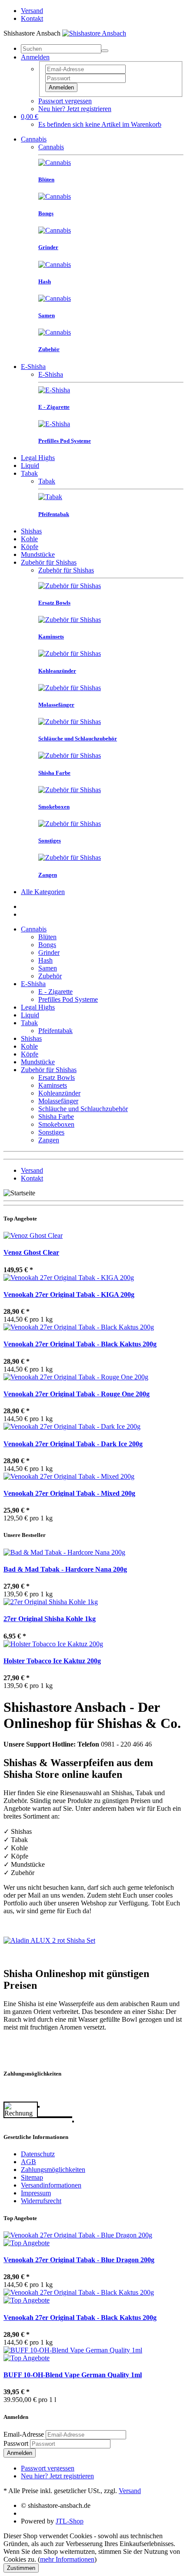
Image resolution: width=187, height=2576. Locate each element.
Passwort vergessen (65, 101)
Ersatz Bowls (57, 1077)
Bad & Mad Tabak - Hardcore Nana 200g (65, 1569)
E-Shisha (33, 367)
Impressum (36, 2193)
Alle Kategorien (43, 892)
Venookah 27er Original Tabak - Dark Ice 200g (73, 1444)
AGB (28, 2162)
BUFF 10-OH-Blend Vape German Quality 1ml (73, 2375)
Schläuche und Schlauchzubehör (83, 1109)
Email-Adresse (24, 2434)
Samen (48, 968)
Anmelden (61, 87)
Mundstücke (38, 554)
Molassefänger (58, 1101)
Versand (32, 11)
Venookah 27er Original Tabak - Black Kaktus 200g (80, 1344)
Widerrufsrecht (41, 2201)
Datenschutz (38, 2154)
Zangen (49, 1140)
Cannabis (34, 139)
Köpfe (30, 547)
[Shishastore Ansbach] (94, 33)
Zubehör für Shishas (49, 562)
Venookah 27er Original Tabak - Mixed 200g (69, 1493)
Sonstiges (51, 1132)
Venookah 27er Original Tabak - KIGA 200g (69, 1295)
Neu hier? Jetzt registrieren (75, 109)
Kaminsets (53, 1085)
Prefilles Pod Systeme (68, 999)
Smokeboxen (56, 1124)
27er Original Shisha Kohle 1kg (50, 1619)
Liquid (30, 466)
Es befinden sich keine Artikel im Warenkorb (100, 124)
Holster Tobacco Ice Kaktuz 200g (52, 1661)
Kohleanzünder (59, 1093)
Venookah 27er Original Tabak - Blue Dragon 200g (79, 2260)
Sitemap (32, 2177)
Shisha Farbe (56, 1117)
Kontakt (32, 18)
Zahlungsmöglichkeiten (53, 2170)
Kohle (29, 539)
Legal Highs (38, 458)
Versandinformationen (51, 2185)
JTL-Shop (70, 2521)
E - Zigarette (55, 992)
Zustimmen (21, 2568)
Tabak (29, 473)
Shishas (31, 531)
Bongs (47, 945)
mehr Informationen (67, 2559)
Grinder (49, 952)
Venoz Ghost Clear (31, 1252)
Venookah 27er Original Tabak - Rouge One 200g (77, 1394)
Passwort (16, 2443)
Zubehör (50, 976)
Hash (45, 960)
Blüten (47, 937)
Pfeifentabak (55, 1031)
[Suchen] (105, 51)
